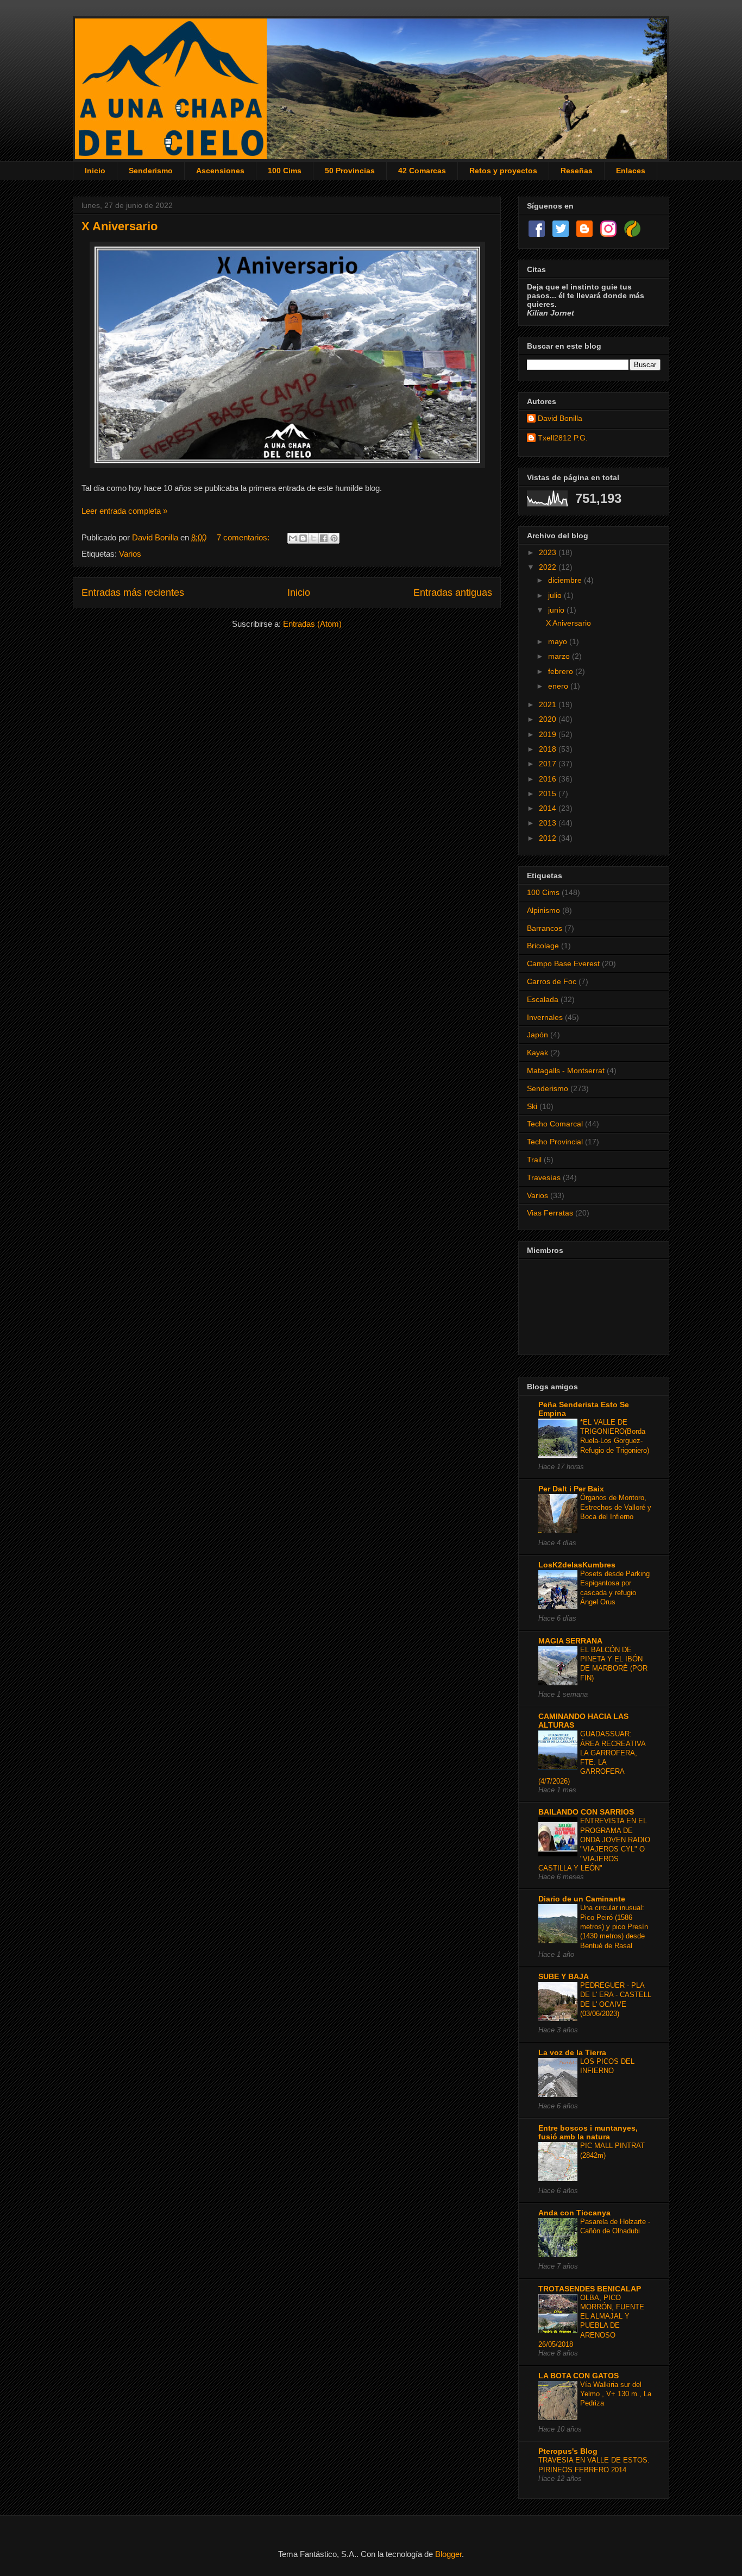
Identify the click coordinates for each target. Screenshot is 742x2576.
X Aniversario (120, 226)
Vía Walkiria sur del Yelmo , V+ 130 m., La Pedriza (616, 2394)
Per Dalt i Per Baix (571, 1489)
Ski (532, 1106)
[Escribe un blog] (303, 538)
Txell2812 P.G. (563, 438)
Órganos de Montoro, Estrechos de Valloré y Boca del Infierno (616, 1507)
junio (557, 610)
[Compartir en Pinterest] (334, 538)
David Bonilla (560, 418)
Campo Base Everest (563, 963)
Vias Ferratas (550, 1213)
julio (556, 595)
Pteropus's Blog (568, 2451)
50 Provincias (350, 171)
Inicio (95, 171)
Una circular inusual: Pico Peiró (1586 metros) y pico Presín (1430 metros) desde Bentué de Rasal (614, 1926)
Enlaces (631, 171)
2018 (549, 749)
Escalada (543, 999)
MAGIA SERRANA (570, 1641)
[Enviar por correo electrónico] (293, 538)
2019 (549, 734)
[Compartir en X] (313, 538)
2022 (549, 567)
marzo (560, 656)
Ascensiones (220, 171)
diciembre (566, 580)
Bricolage (543, 946)
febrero (562, 671)
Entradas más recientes (133, 593)
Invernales (545, 1017)
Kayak (537, 1053)
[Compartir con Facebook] (324, 538)
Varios (130, 554)
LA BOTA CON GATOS (578, 2376)
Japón (537, 1035)
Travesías (544, 1177)
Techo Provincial (555, 1142)
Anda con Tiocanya (574, 2213)
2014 (549, 808)
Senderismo (151, 171)
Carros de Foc (552, 981)
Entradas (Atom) (312, 624)
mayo (559, 641)
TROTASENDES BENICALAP (590, 2289)
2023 (549, 552)
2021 (549, 704)
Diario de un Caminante (582, 1899)
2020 (549, 719)
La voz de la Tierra (572, 2052)
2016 (549, 779)
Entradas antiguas (453, 593)
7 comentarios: (244, 537)
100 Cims (285, 171)
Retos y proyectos (503, 171)
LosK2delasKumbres (577, 1565)
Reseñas (577, 171)
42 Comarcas (422, 171)
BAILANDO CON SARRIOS (586, 1812)
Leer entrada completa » (124, 511)
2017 (549, 764)
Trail (534, 1160)
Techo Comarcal (555, 1124)
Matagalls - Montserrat (566, 1070)
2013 (549, 823)
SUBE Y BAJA (564, 1976)
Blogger (448, 2554)
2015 (549, 793)
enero (559, 686)
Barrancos (545, 928)
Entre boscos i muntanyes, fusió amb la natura (588, 2132)
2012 (549, 838)
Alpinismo (543, 910)
